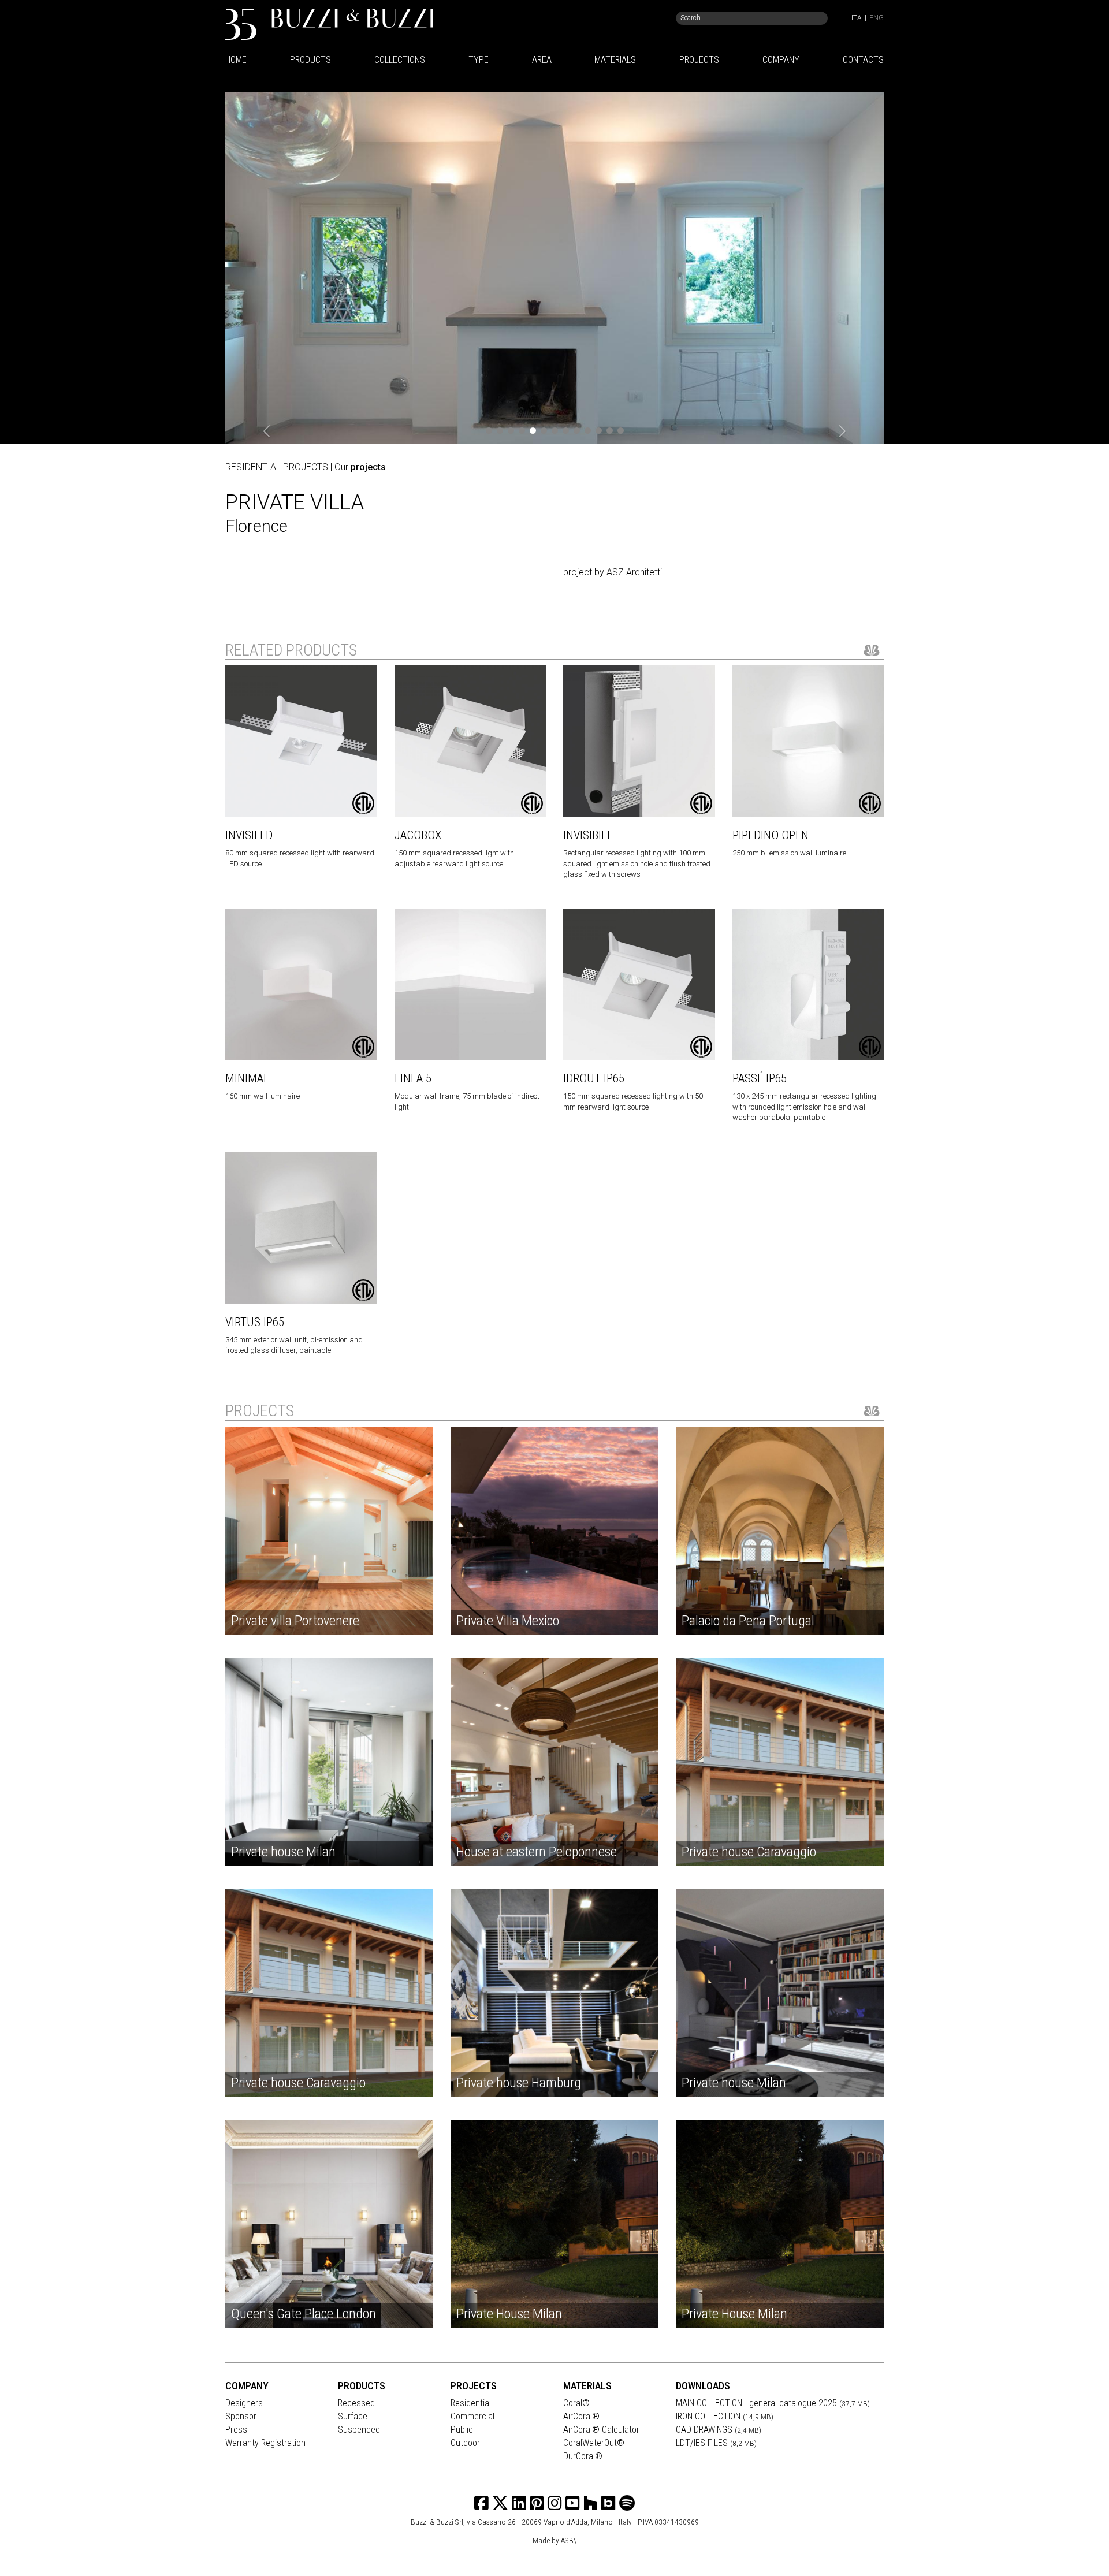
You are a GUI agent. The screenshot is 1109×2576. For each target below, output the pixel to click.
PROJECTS (699, 60)
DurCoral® (583, 2456)
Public (462, 2430)
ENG (877, 18)
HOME (236, 60)
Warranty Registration (265, 2443)
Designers (244, 2403)
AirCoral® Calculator (601, 2430)
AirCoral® (581, 2416)
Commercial (472, 2416)
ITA (857, 18)
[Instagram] (537, 2504)
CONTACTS (863, 60)
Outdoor (465, 2443)
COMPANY (781, 60)
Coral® (576, 2403)
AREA (542, 60)
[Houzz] (591, 2504)
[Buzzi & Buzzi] (329, 23)
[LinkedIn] (519, 2504)
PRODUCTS (310, 60)
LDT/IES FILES (716, 2443)
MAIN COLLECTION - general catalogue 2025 (773, 2403)
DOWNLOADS (703, 2386)
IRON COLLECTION (725, 2416)
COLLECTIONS (400, 60)
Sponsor (241, 2416)
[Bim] (609, 2504)
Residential (471, 2403)
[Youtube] (573, 2504)
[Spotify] (627, 2504)
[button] (267, 432)
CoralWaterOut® (594, 2443)
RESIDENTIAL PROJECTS (277, 467)
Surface (353, 2416)
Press (236, 2430)
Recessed (356, 2403)
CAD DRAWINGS (719, 2430)
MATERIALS (615, 60)
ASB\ (569, 2540)
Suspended (359, 2430)
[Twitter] (500, 2504)
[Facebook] (481, 2504)
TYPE (479, 60)
